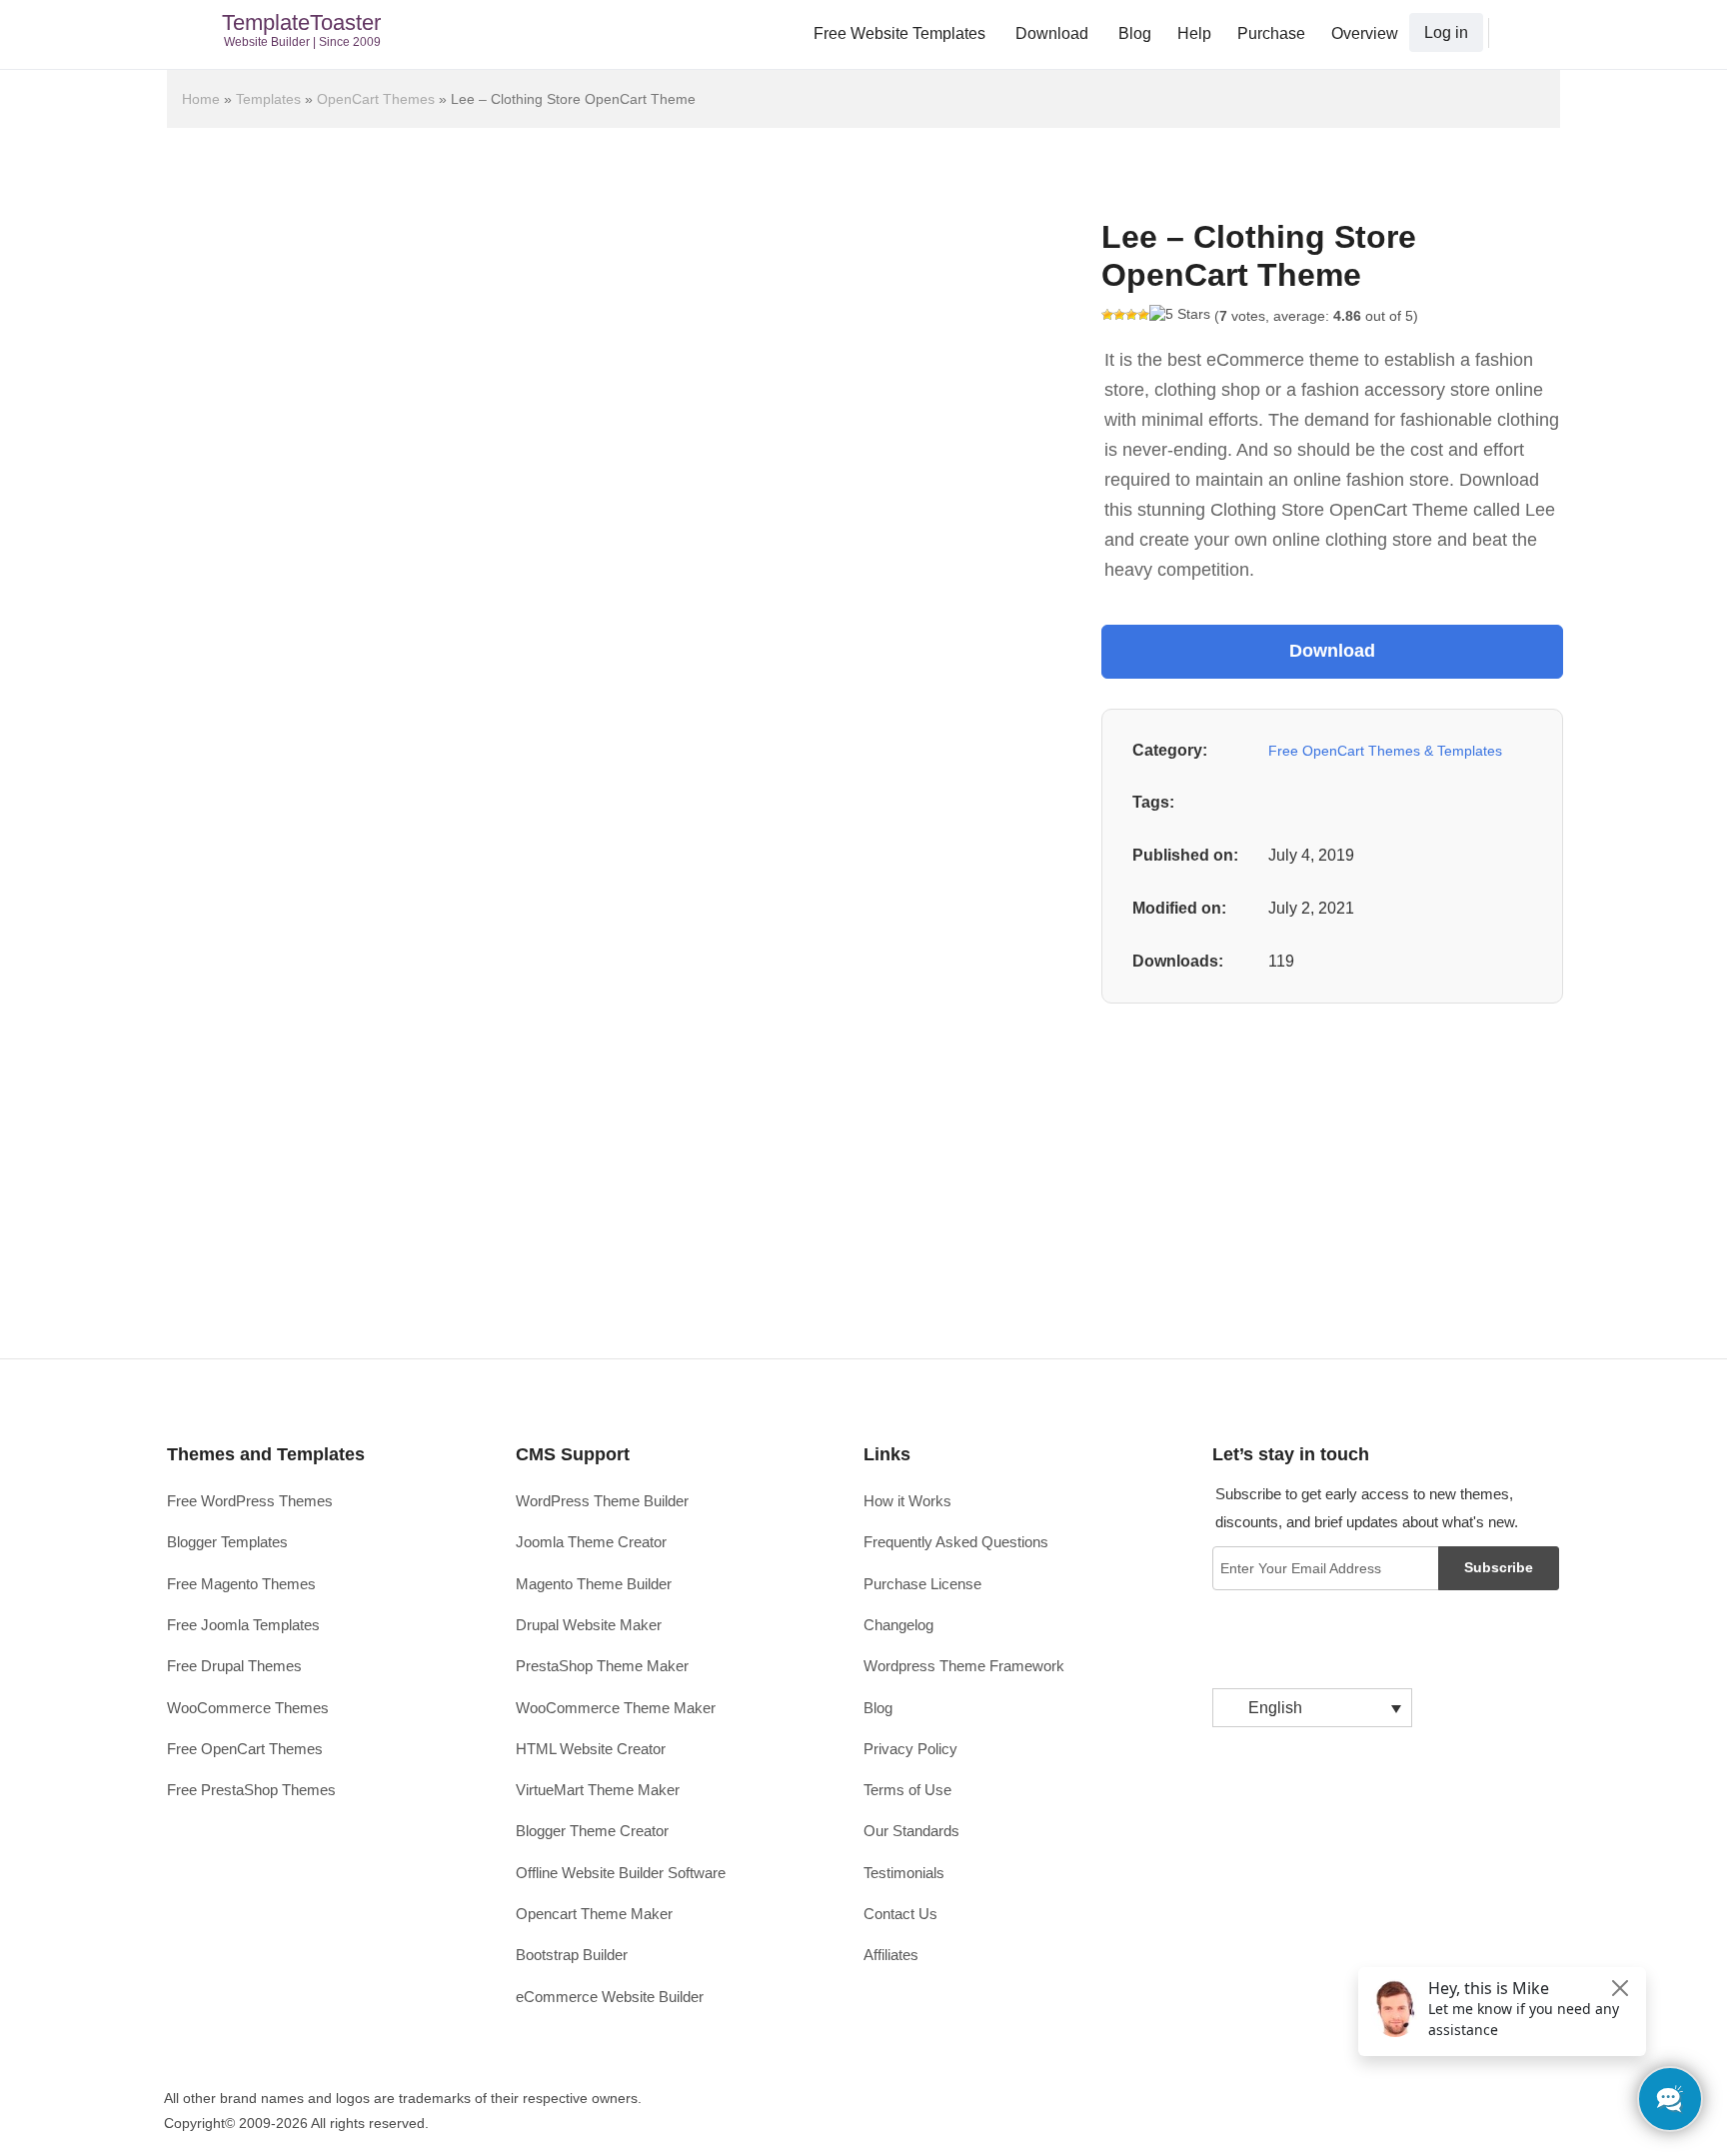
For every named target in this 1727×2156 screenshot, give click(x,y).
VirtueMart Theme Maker (598, 1790)
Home (201, 99)
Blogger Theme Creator (592, 1831)
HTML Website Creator (591, 1749)
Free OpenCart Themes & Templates (1385, 751)
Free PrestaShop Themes (251, 1790)
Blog (1135, 33)
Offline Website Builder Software (621, 1873)
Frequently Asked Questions (956, 1542)
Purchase (1271, 33)
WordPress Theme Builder (602, 1501)
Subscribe (1499, 1567)
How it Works (907, 1501)
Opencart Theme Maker (594, 1914)
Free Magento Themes (241, 1584)
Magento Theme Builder (594, 1584)
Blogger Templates (227, 1542)
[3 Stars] (1131, 315)
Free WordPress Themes (250, 1501)
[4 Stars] (1143, 315)
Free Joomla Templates (243, 1625)
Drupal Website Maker (589, 1625)
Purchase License (922, 1584)
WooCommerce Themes (248, 1708)
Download (1052, 33)
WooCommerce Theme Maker (616, 1708)
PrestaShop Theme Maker (602, 1666)
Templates (268, 99)
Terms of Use (907, 1790)
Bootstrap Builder (572, 1955)
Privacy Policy (910, 1749)
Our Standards (911, 1831)
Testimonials (904, 1873)
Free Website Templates (899, 33)
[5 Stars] (1180, 315)
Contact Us (900, 1914)
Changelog (898, 1625)
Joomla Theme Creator (591, 1542)
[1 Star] (1107, 315)
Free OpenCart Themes (245, 1749)
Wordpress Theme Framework (964, 1666)
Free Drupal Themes (234, 1666)
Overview (1365, 33)
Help (1194, 33)
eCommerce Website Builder (610, 1997)
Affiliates (891, 1955)
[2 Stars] (1119, 315)
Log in (1446, 32)
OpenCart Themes (376, 99)
